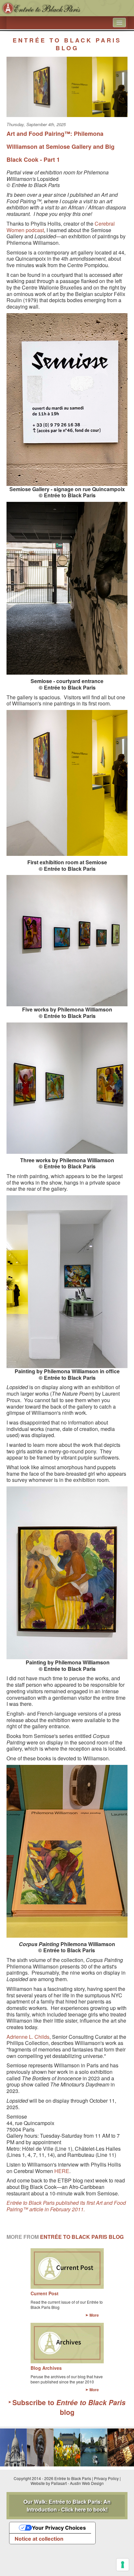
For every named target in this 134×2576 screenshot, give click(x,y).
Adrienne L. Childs (28, 2037)
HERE (62, 2171)
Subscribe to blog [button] (69, 2407)
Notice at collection (39, 2539)
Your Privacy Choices (59, 2528)
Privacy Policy (106, 2478)
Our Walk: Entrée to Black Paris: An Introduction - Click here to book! (67, 2505)
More (94, 2315)
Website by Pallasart (49, 2483)
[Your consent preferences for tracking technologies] (123, 2565)
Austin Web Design (87, 2483)
